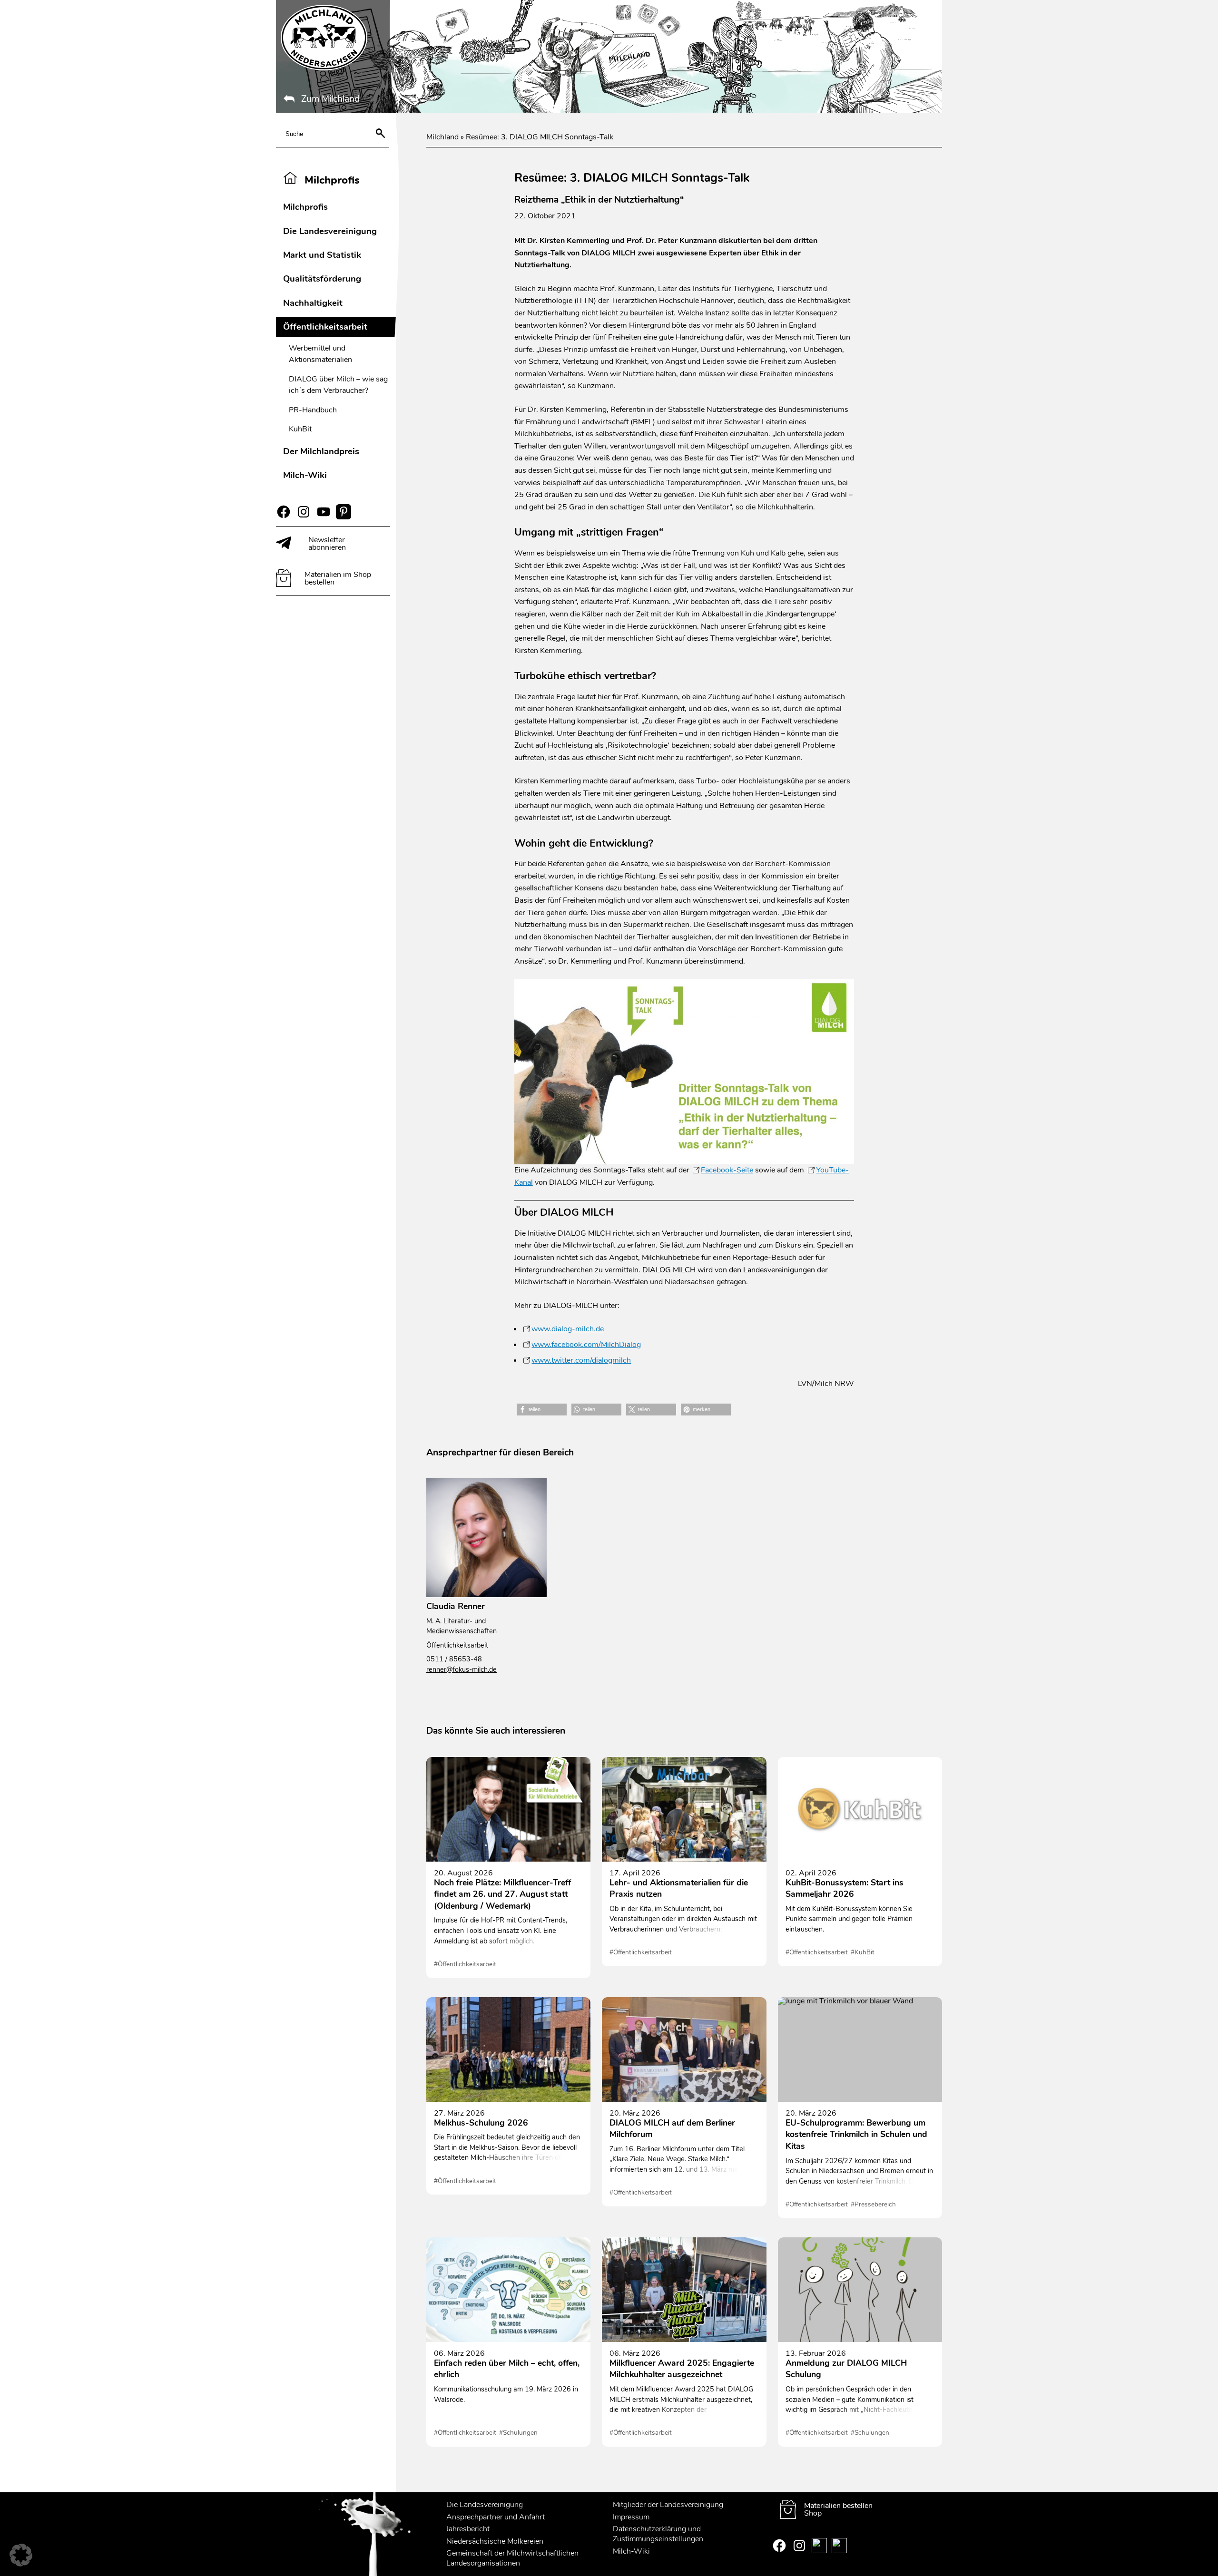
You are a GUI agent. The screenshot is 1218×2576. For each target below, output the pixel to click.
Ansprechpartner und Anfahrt (496, 2517)
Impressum (631, 2517)
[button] (542, 1410)
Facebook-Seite (727, 1170)
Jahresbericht (468, 2529)
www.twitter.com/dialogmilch (581, 1360)
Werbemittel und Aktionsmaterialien (320, 354)
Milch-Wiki (305, 475)
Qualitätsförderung (322, 278)
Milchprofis (305, 207)
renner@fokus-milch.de (462, 1669)
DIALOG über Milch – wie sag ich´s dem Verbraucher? (338, 385)
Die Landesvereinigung (330, 231)
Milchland (442, 137)
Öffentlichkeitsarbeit (325, 327)
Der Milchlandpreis (321, 451)
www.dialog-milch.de (568, 1329)
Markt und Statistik (322, 255)
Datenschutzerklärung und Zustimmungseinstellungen (658, 2534)
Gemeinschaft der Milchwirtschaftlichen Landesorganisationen (512, 2559)
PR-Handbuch (313, 410)
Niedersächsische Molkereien (495, 2541)
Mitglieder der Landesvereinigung (668, 2505)
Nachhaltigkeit (313, 303)
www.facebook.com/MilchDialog (586, 1345)
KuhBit (300, 429)
